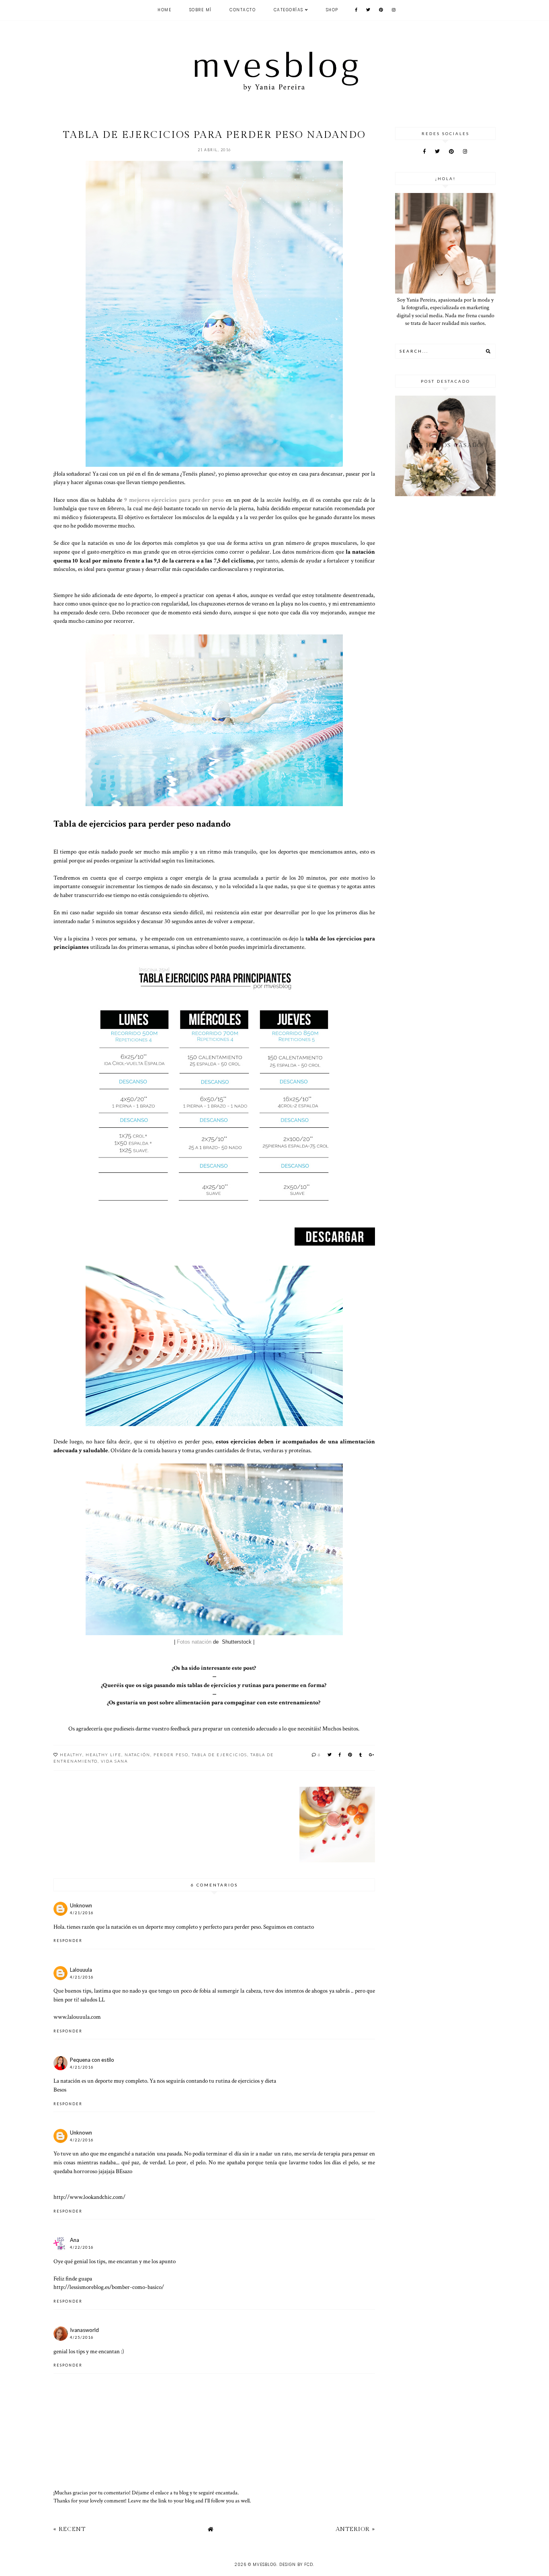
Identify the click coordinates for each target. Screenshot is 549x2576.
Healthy (71, 1755)
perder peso (171, 1755)
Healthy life (103, 1755)
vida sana (114, 1761)
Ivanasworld (84, 2330)
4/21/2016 (82, 1913)
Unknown (81, 1905)
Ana (75, 2240)
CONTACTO (243, 10)
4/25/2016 (82, 2337)
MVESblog (265, 2565)
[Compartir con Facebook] (340, 1755)
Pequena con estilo (92, 2060)
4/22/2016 (82, 2140)
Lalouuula (81, 1970)
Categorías (289, 10)
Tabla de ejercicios (219, 1755)
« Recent (70, 2529)
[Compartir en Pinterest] (350, 1755)
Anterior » (355, 2529)
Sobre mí (201, 10)
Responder (68, 1941)
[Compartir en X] (330, 1755)
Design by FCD (296, 2565)
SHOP (332, 10)
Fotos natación (195, 1642)
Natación (137, 1755)
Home (164, 10)
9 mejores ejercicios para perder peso (173, 500)
